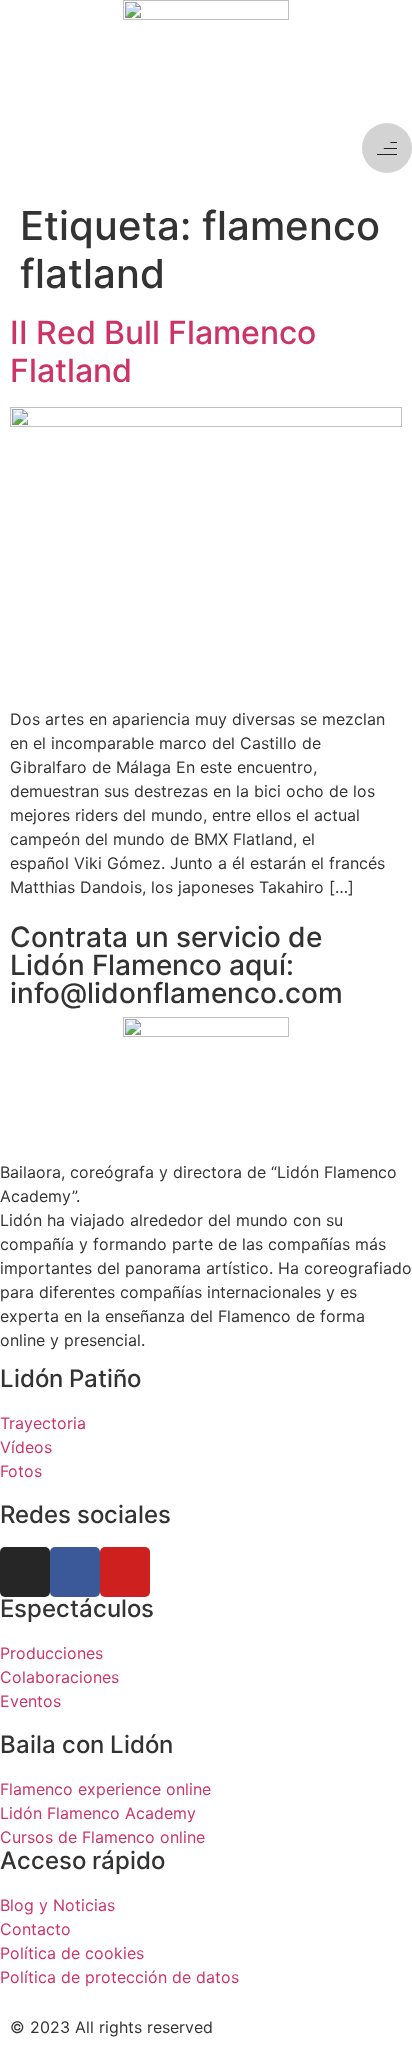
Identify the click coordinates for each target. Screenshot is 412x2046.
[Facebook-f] (75, 1572)
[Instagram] (25, 1572)
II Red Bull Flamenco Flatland (163, 351)
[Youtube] (125, 1572)
